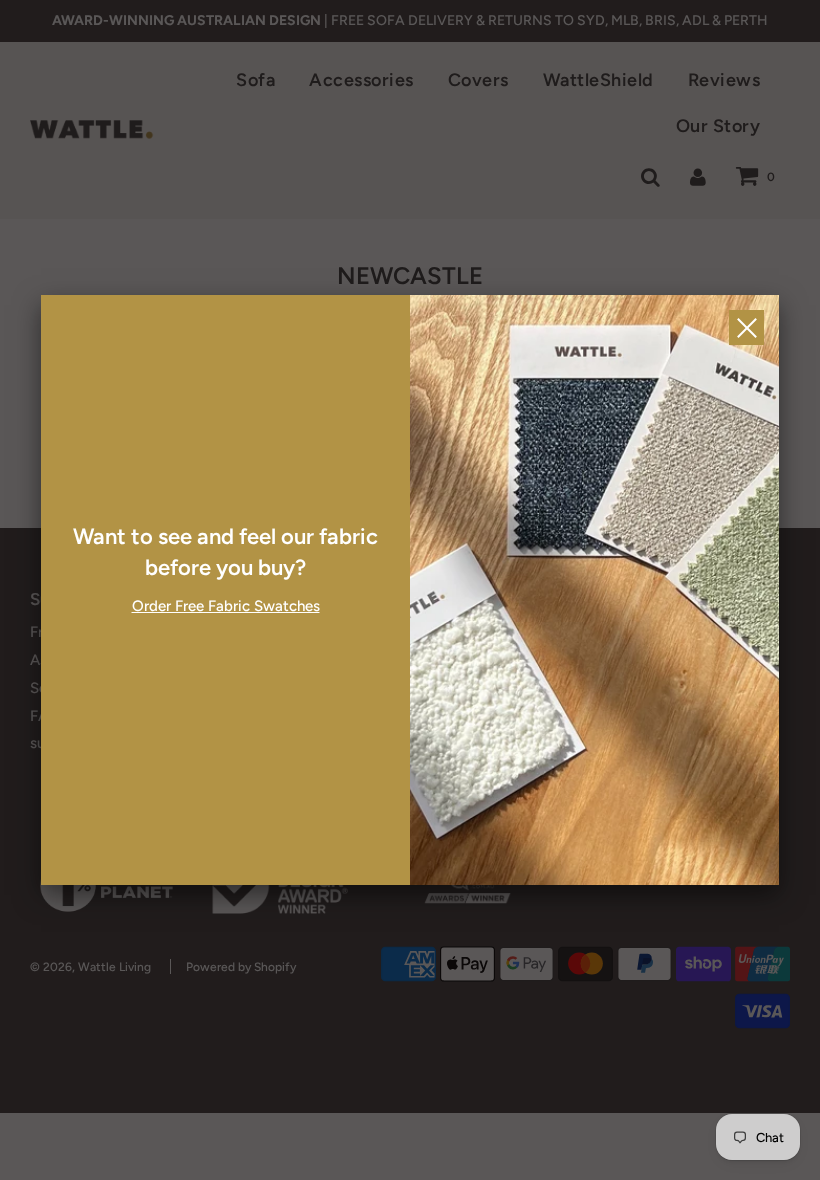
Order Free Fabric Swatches (226, 606)
